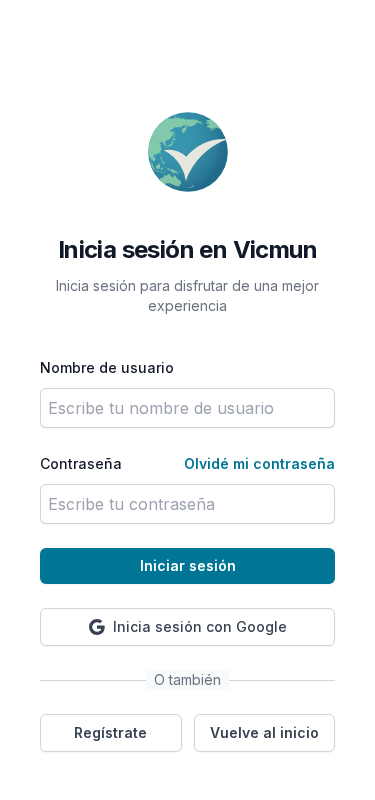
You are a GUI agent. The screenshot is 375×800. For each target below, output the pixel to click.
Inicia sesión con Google (200, 626)
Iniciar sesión (188, 565)
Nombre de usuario (107, 367)
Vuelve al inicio (264, 732)
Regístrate (110, 732)
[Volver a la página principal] (187, 152)
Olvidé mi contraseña (259, 463)
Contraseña (81, 463)
